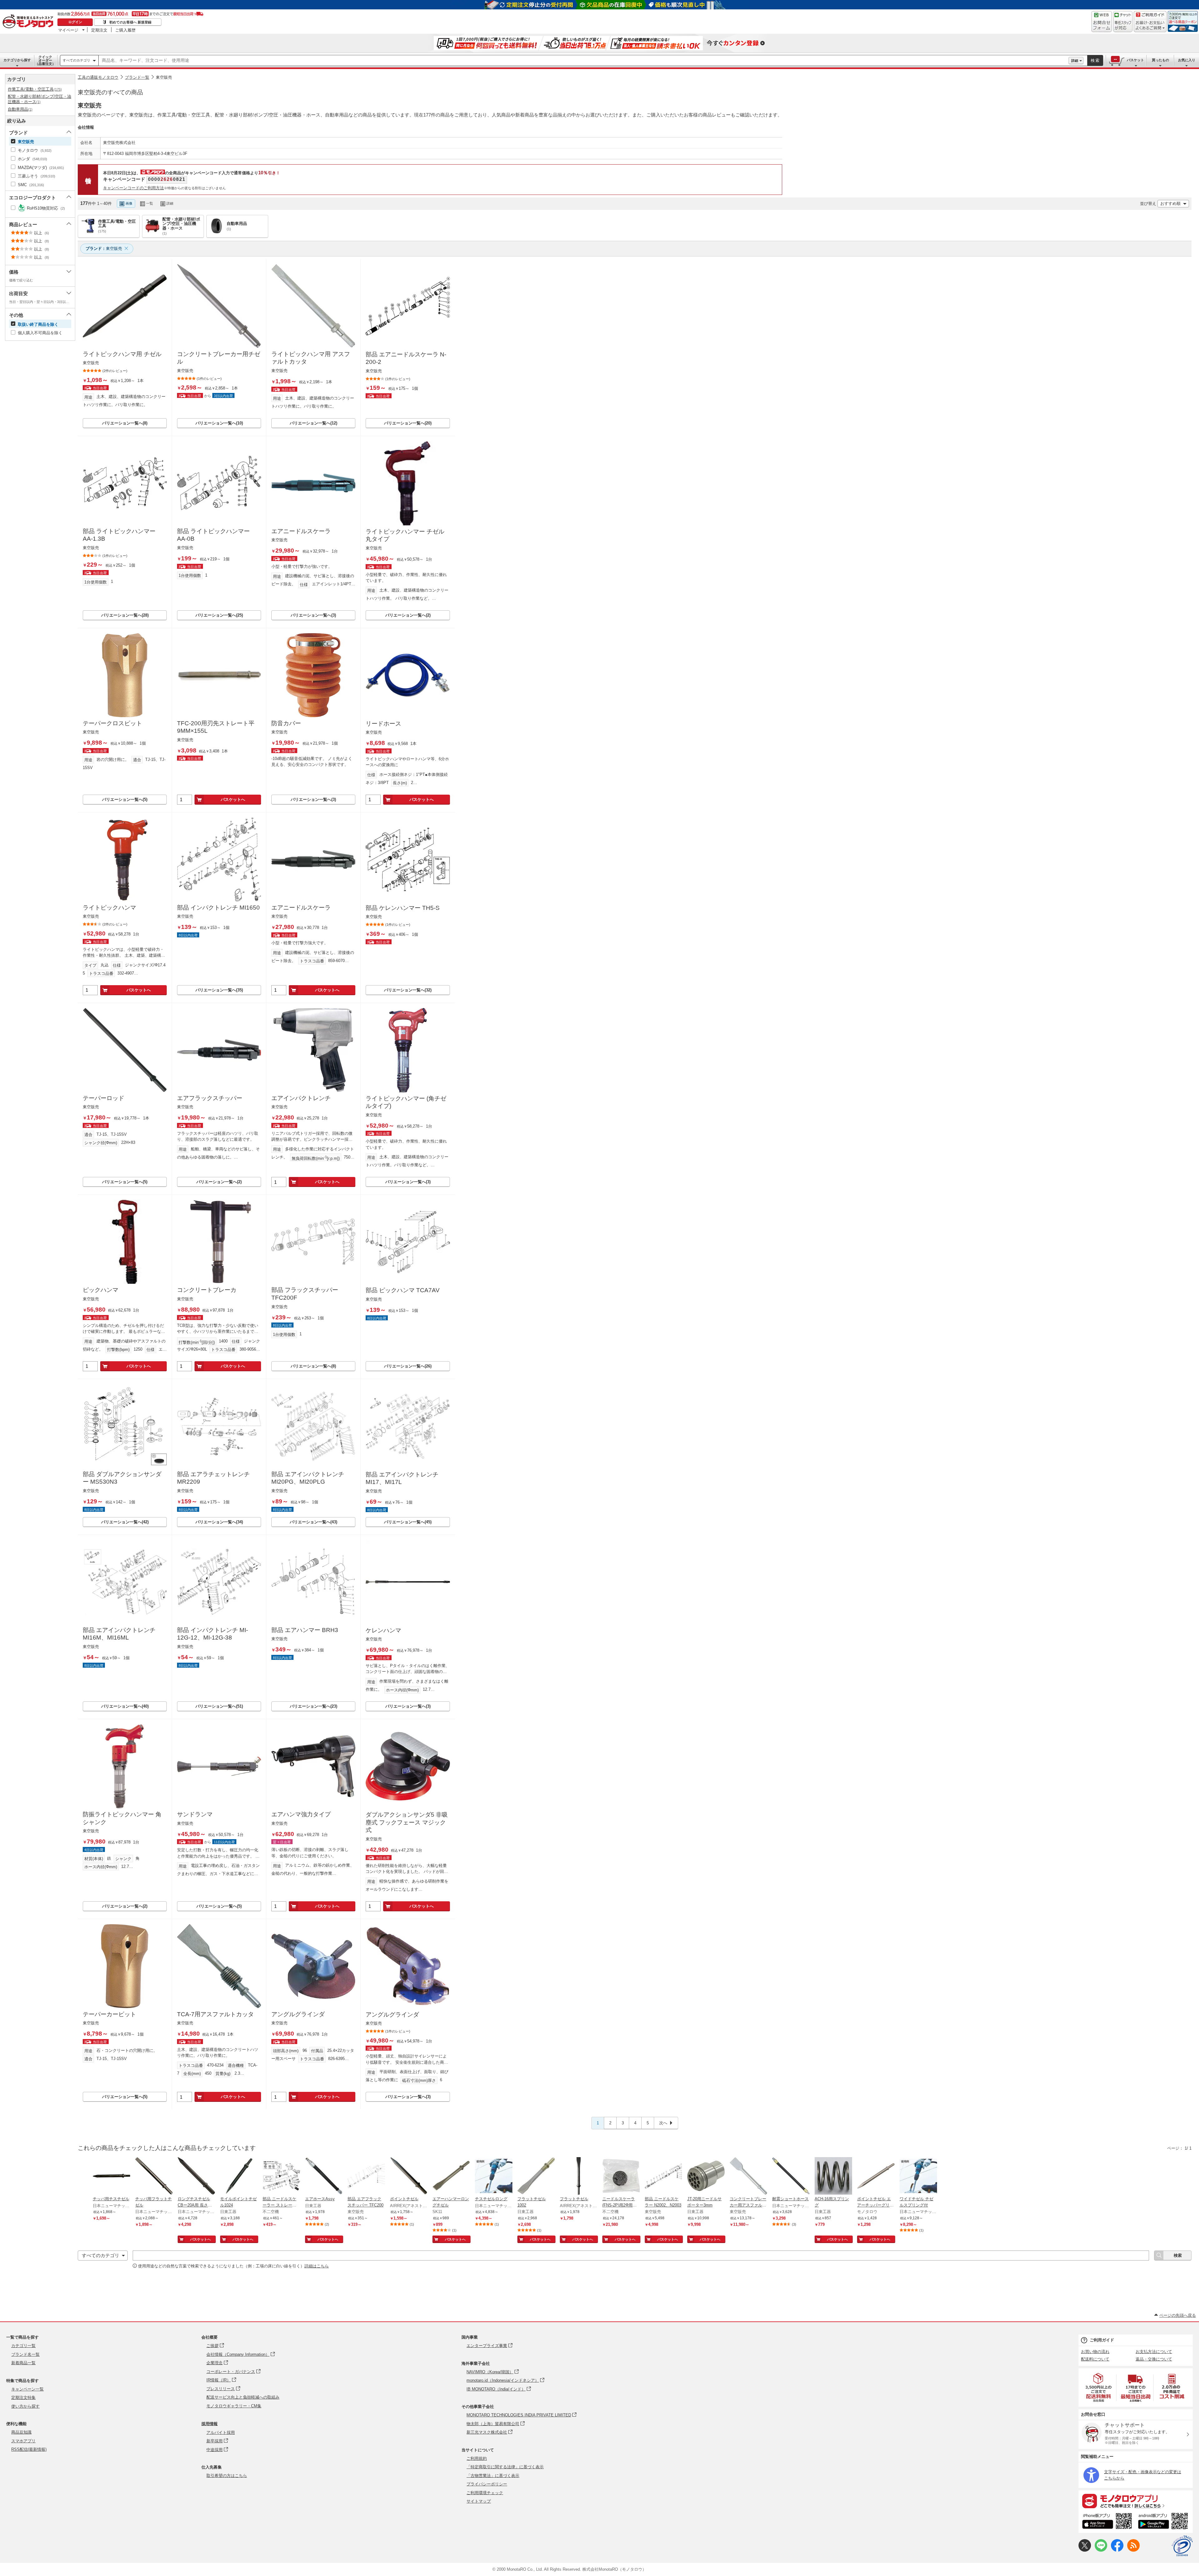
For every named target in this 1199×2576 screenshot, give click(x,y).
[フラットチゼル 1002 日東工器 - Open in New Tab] (536, 2176)
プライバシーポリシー (487, 2484)
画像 (129, 203)
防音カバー (286, 723)
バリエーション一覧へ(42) (125, 1522)
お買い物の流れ (1095, 2352)
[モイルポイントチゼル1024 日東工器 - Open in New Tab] (239, 2176)
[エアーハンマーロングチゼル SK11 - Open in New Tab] (451, 2176)
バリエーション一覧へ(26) (408, 1366)
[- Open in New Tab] (1099, 2387)
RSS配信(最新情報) (29, 2449)
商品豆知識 (21, 2432)
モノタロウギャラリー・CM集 (234, 2406)
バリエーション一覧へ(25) (219, 615)
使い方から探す (25, 2406)
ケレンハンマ (383, 1630)
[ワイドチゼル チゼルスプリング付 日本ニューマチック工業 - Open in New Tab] (918, 2176)
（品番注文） (45, 60)
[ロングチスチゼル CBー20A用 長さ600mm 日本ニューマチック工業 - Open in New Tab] (196, 2176)
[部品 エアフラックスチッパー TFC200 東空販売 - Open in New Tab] (366, 2176)
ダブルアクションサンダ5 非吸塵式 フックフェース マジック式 (407, 1822)
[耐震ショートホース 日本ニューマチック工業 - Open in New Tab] (791, 2176)
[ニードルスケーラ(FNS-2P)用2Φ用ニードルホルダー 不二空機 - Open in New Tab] (621, 2176)
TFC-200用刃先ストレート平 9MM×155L (216, 727)
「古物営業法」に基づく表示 (493, 2476)
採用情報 (210, 2424)
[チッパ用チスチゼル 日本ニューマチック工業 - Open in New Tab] (111, 2176)
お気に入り (1187, 60)
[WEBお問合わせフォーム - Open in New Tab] (1102, 22)
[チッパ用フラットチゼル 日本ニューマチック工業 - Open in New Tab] (154, 2176)
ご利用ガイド (1102, 2340)
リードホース (383, 724)
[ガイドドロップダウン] (1150, 26)
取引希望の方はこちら (227, 2476)
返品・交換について (1154, 2359)
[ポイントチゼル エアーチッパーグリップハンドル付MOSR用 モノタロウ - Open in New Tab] (876, 2176)
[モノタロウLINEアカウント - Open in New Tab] (1101, 2550)
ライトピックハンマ (109, 908)
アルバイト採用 (221, 2432)
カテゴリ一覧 (23, 2346)
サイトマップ (479, 2501)
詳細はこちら (317, 2266)
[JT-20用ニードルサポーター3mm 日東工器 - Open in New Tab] (706, 2176)
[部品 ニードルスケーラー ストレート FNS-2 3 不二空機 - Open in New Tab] (281, 2176)
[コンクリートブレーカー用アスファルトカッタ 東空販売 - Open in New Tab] (748, 2176)
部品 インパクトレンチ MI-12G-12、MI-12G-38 (212, 1634)
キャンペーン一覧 (27, 2389)
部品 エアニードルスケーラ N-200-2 (406, 358)
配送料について (1095, 2359)
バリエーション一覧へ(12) (313, 423)
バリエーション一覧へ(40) (125, 1706)
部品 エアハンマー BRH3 (305, 1630)
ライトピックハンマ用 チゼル (122, 354)
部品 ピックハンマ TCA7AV (403, 1290)
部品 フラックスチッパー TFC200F (305, 1294)
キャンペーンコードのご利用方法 (133, 188)
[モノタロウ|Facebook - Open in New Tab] (1117, 2550)
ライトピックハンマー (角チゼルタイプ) (406, 1102)
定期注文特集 (23, 2397)
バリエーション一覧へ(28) (125, 615)
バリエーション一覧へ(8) (125, 423)
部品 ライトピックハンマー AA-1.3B (119, 535)
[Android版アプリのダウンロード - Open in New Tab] (1164, 2522)
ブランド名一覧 (25, 2354)
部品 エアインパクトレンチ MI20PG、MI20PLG (308, 1478)
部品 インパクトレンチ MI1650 (218, 908)
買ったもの (1160, 60)
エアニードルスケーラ (301, 531)
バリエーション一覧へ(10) (219, 423)
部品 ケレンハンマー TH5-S (403, 908)
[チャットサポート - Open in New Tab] (1123, 22)
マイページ (68, 30)
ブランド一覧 (137, 77)
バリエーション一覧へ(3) (313, 615)
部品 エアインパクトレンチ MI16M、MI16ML (119, 1634)
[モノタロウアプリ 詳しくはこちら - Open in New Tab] (1136, 2501)
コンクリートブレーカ (207, 1290)
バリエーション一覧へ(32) (408, 990)
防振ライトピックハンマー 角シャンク (122, 1818)
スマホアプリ (23, 2441)
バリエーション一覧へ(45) (408, 1522)
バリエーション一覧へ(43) (313, 1522)
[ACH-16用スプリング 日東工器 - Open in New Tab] (833, 2176)
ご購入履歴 (125, 30)
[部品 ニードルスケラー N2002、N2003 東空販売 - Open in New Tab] (664, 2176)
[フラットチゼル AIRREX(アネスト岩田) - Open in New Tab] (579, 2176)
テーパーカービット (109, 2014)
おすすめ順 (1170, 203)
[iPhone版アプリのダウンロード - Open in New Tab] (1107, 2522)
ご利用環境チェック (485, 2493)
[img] (29, 22)
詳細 (1075, 61)
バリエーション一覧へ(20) (408, 423)
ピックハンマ (101, 1290)
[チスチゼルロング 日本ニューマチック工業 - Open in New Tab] (494, 2176)
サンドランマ (195, 1814)
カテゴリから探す (17, 60)
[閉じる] (252, 198)
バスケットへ (233, 799)
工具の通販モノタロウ (98, 77)
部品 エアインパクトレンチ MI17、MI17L (402, 1478)
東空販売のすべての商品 (110, 92)
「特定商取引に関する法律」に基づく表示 (505, 2467)
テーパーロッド (104, 1098)
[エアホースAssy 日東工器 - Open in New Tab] (324, 2176)
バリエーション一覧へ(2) (408, 615)
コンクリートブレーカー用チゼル (219, 358)
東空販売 (164, 77)
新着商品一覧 (23, 2363)
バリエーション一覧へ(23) (313, 1706)
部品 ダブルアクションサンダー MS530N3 (122, 1478)
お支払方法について (1154, 2352)
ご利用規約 (477, 2458)
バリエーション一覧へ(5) (125, 799)
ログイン (75, 22)
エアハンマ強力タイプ (301, 1814)
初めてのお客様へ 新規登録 (130, 22)
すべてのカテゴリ (76, 60)
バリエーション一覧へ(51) (219, 1706)
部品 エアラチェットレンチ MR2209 (213, 1478)
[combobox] (584, 61)
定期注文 (99, 30)
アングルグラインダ (298, 2014)
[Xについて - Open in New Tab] (1085, 2550)
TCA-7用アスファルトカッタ (215, 2014)
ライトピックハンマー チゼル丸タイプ (405, 535)
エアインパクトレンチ (301, 1098)
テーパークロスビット (112, 723)
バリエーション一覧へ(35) (219, 990)
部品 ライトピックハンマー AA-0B (213, 535)
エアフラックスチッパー (210, 1098)
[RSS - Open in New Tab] (1133, 2550)
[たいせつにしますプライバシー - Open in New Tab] (1182, 2546)
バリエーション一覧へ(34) (219, 1522)
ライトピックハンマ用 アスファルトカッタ (311, 358)
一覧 (150, 203)
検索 (1095, 60)
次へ (663, 2123)
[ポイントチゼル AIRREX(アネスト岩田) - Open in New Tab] (409, 2176)
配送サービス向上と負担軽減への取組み (243, 2397)
